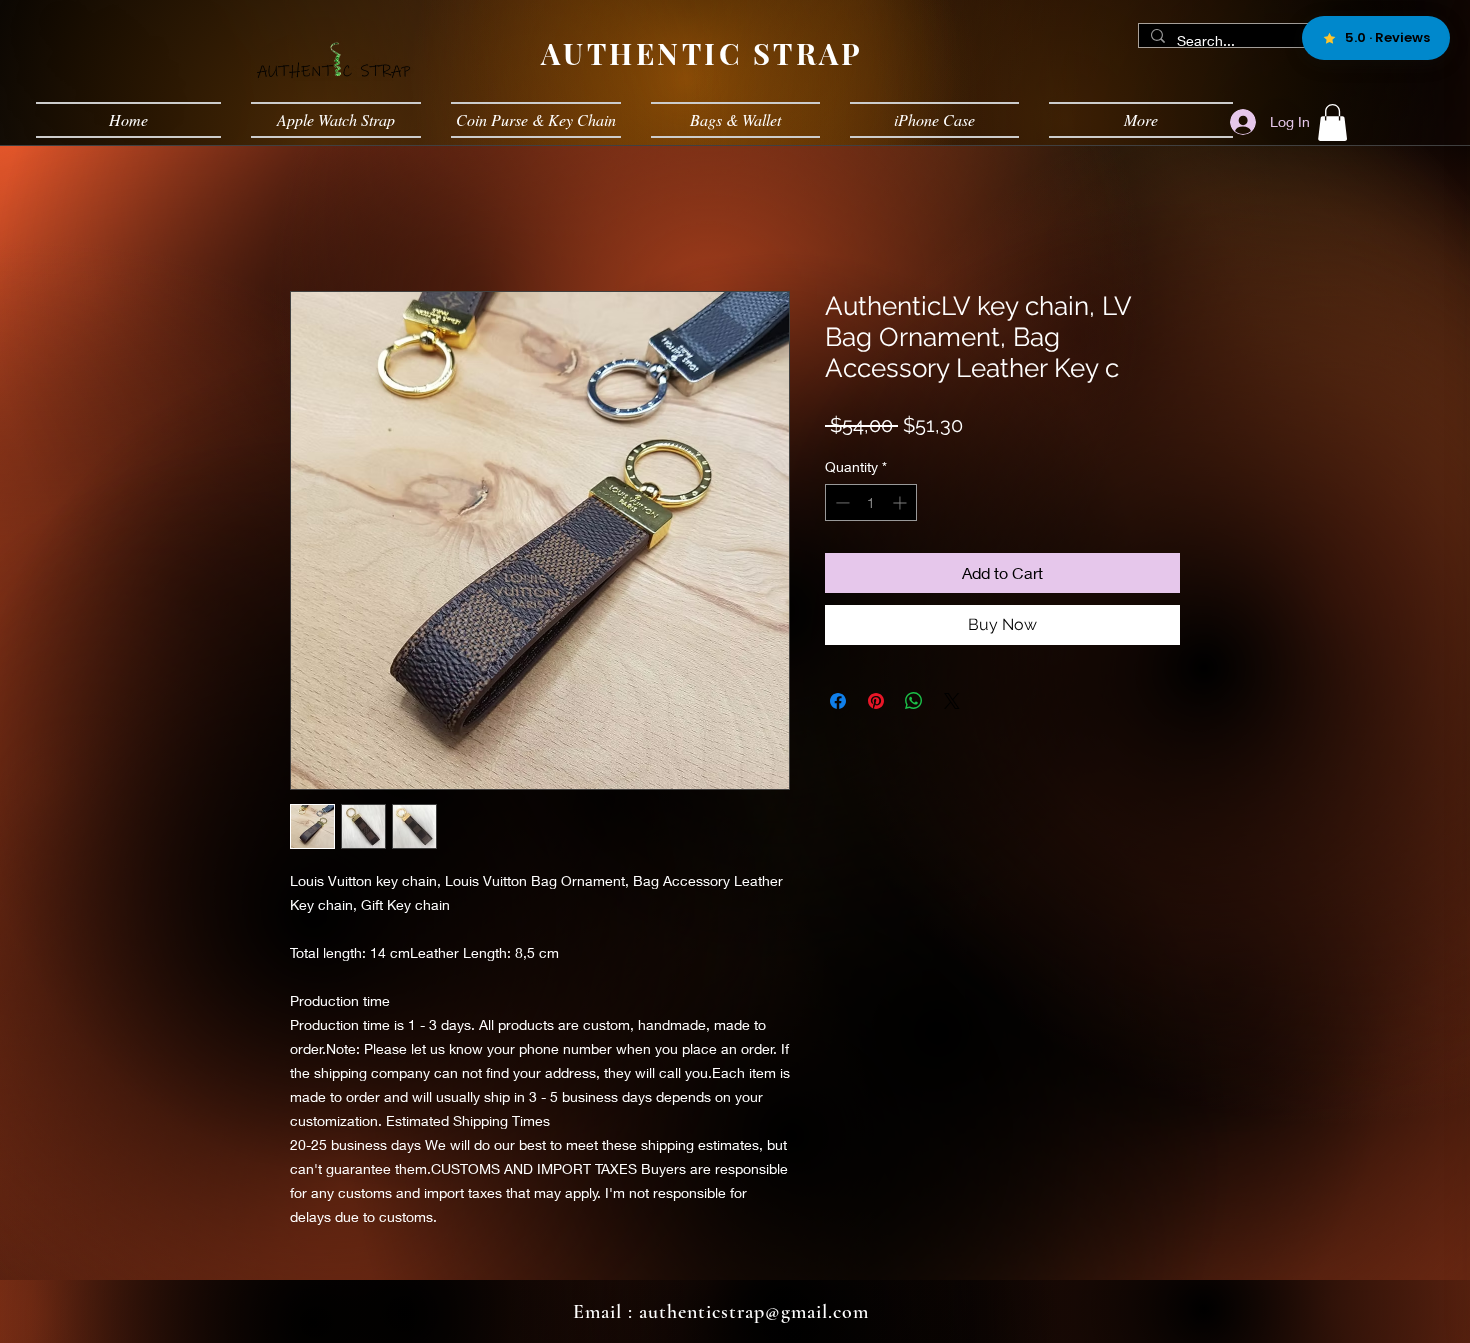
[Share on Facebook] (838, 701)
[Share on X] (952, 701)
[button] (1332, 122)
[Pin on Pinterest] (876, 701)
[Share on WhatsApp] (914, 701)
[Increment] (901, 502)
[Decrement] (840, 502)
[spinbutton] (871, 502)
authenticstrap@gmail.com (754, 1312)
